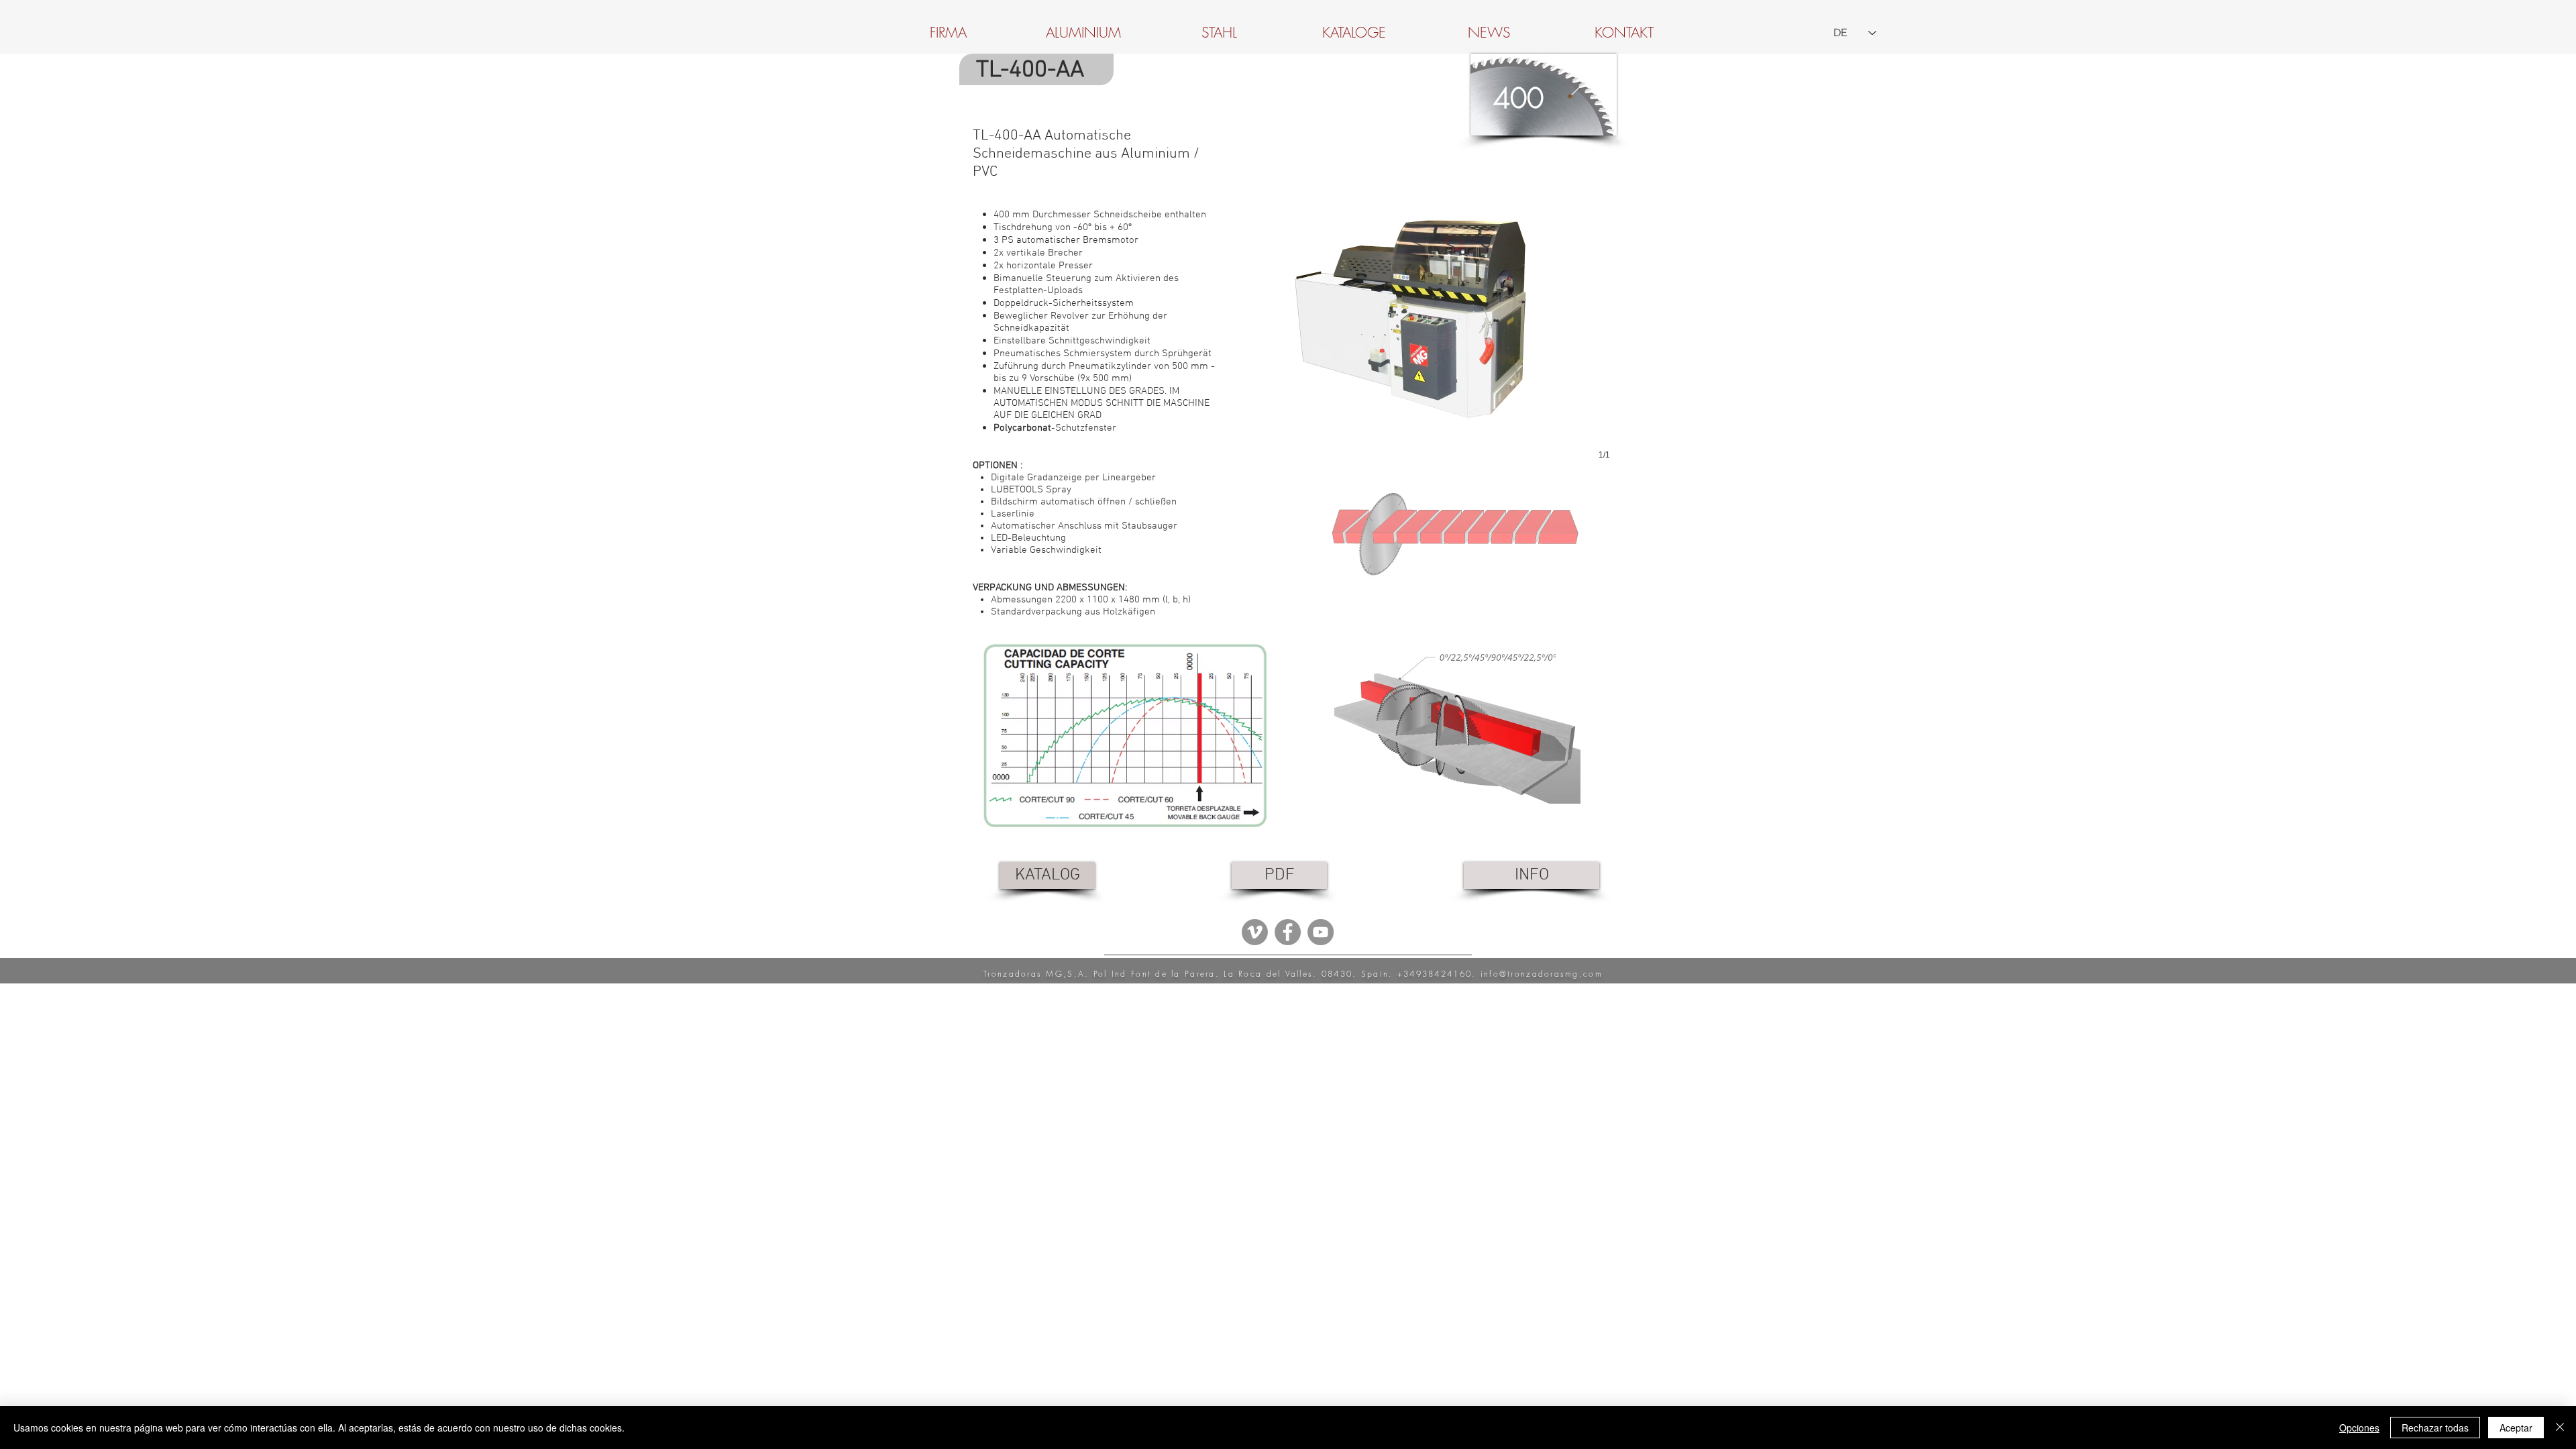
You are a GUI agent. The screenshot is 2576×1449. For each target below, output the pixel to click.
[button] (1426, 315)
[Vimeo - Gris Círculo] (1255, 932)
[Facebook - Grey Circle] (1288, 932)
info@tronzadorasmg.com (1542, 974)
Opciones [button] (2359, 1428)
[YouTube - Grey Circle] (1321, 932)
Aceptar (2516, 1428)
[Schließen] (2560, 1428)
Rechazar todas (2435, 1428)
